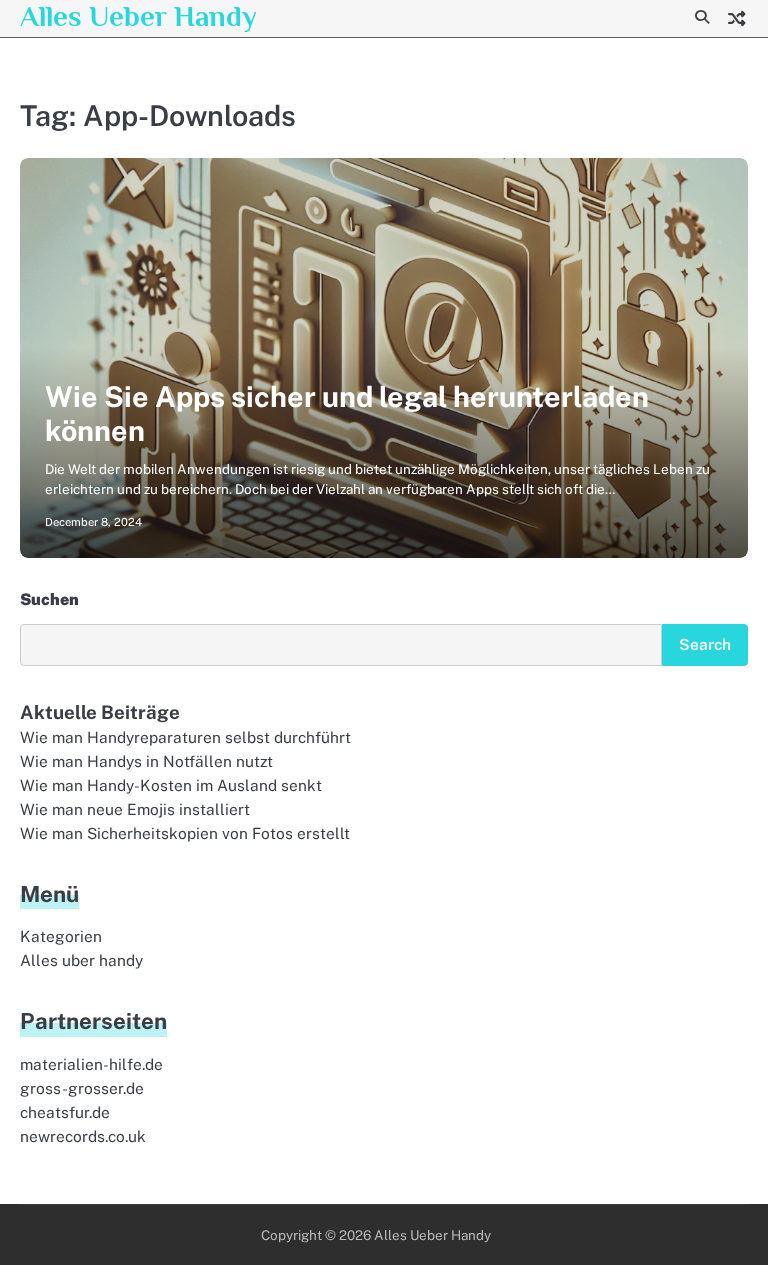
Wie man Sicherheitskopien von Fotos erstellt (185, 833)
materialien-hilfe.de (91, 1064)
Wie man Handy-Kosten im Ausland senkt (171, 785)
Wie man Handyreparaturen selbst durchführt (185, 737)
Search (705, 644)
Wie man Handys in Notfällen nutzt (146, 761)
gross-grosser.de (82, 1088)
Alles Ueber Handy (138, 16)
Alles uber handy (81, 960)
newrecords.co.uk (83, 1136)
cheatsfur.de (65, 1112)
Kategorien (61, 936)
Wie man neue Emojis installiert (135, 809)
